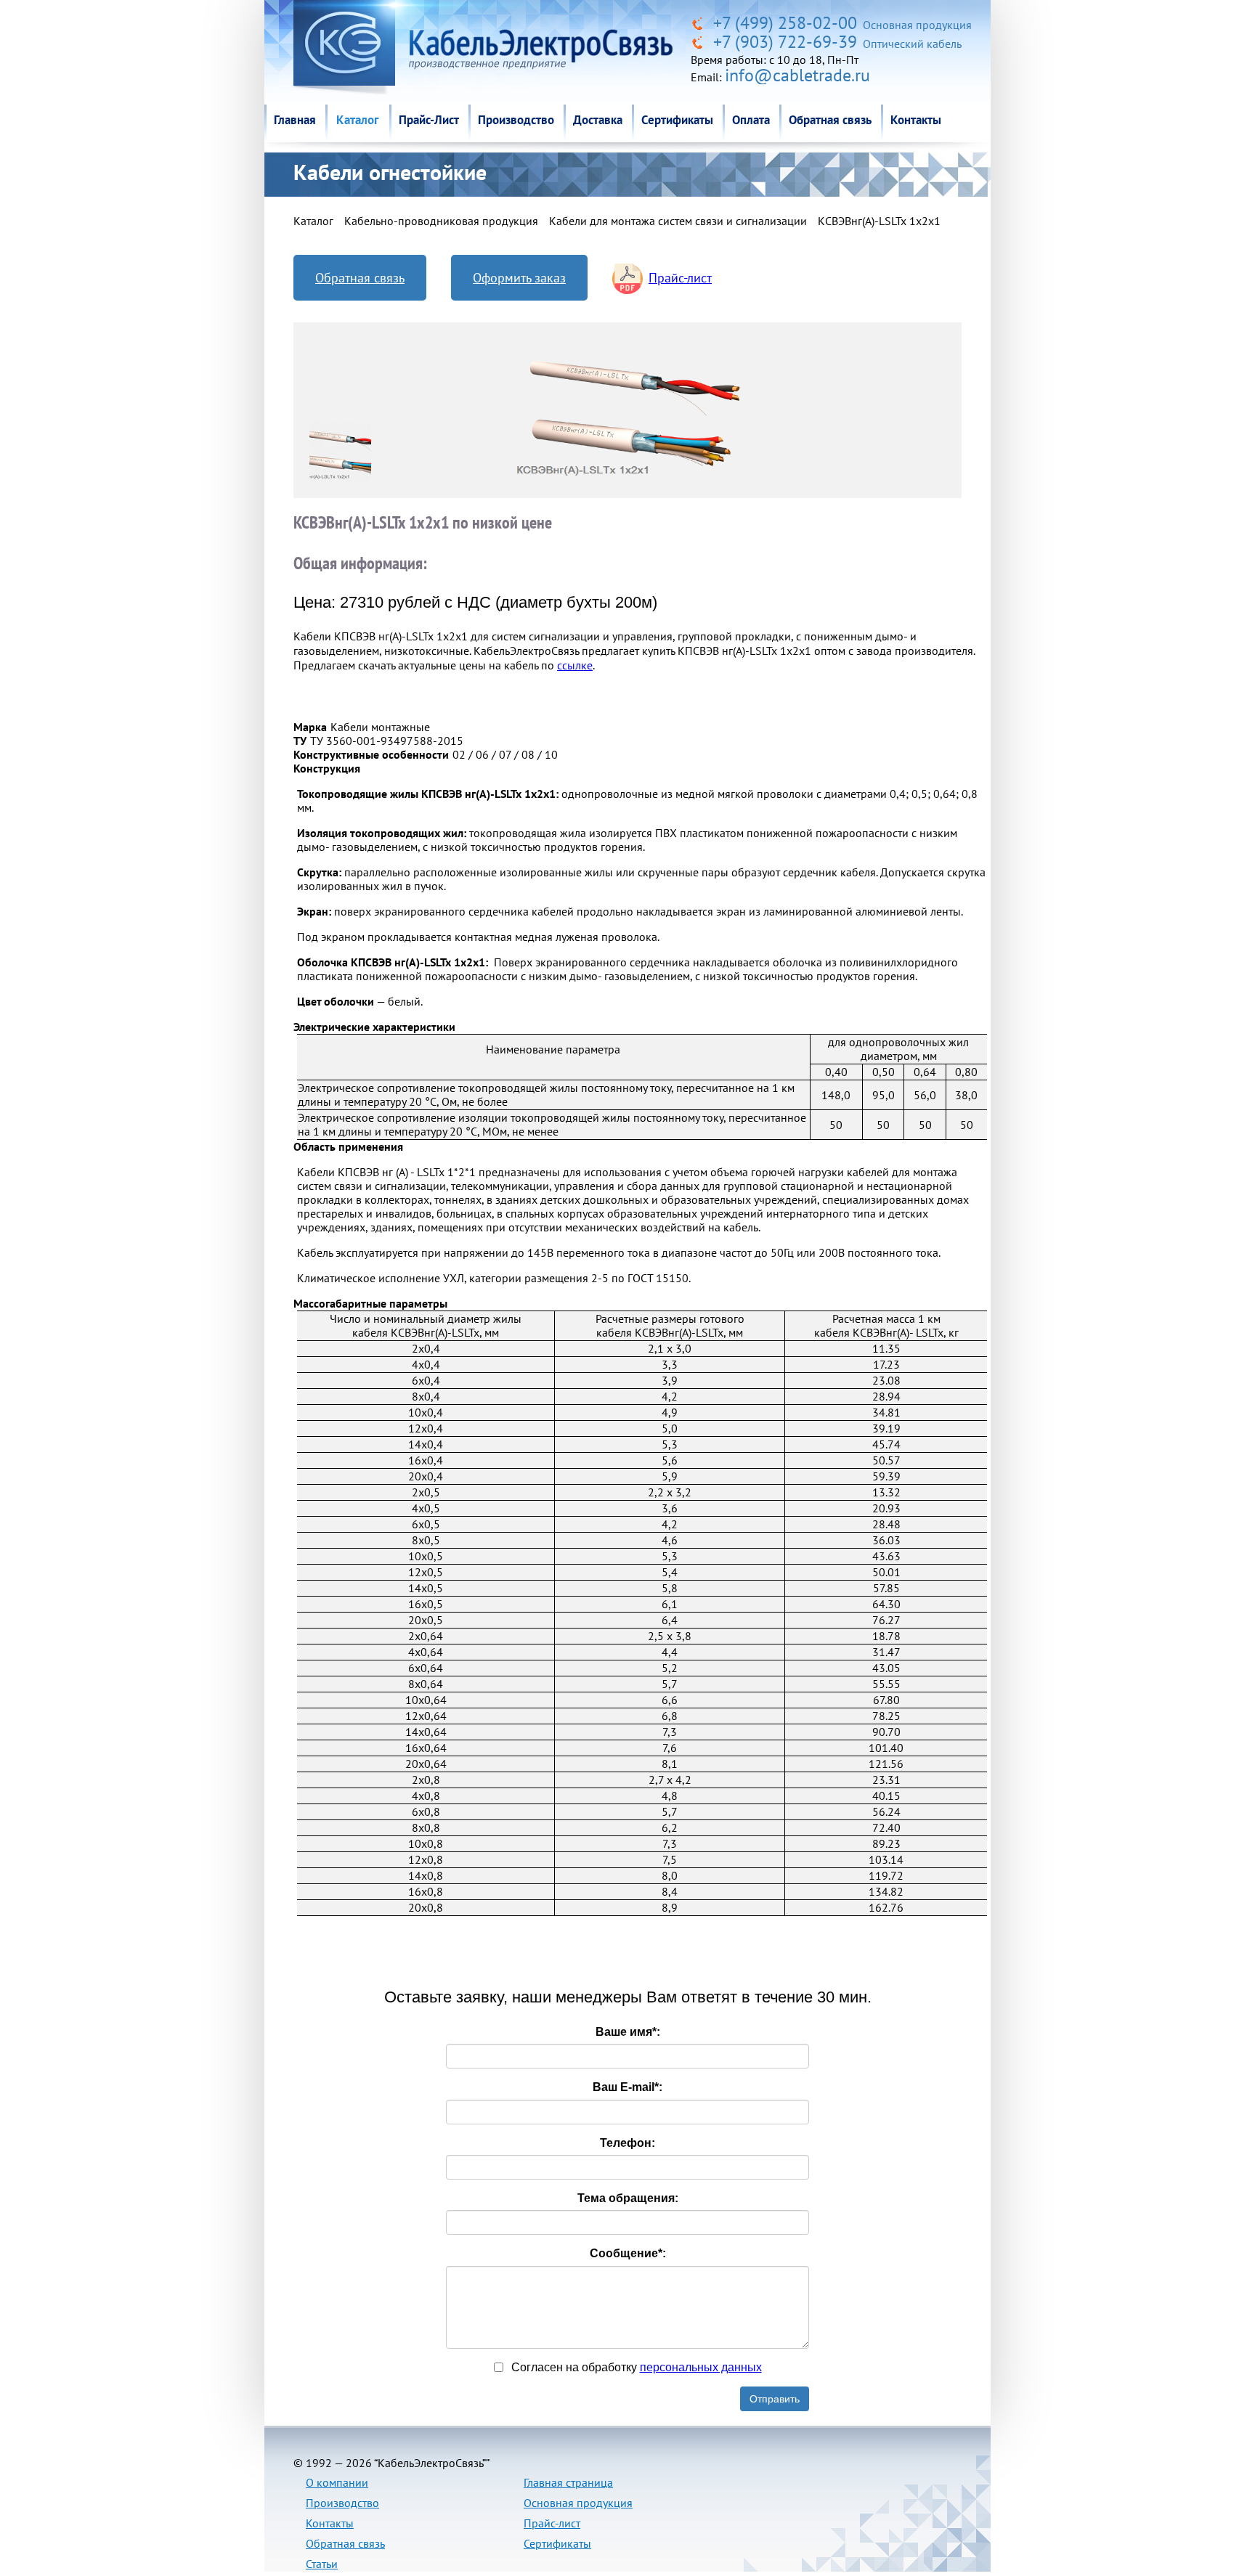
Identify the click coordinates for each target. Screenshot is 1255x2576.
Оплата (751, 120)
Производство (516, 120)
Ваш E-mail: (627, 2087)
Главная (295, 120)
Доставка (598, 120)
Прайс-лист (680, 278)
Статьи (322, 2564)
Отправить (775, 2399)
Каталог (357, 120)
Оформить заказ (519, 278)
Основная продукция (578, 2503)
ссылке (575, 665)
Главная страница (568, 2482)
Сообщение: (628, 2253)
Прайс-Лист (429, 120)
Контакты (916, 120)
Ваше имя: (628, 2032)
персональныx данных (701, 2367)
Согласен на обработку (635, 2367)
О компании (337, 2482)
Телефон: (627, 2143)
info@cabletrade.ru (797, 75)
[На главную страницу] (700, 23)
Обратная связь (830, 120)
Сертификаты (677, 120)
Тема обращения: (628, 2198)
